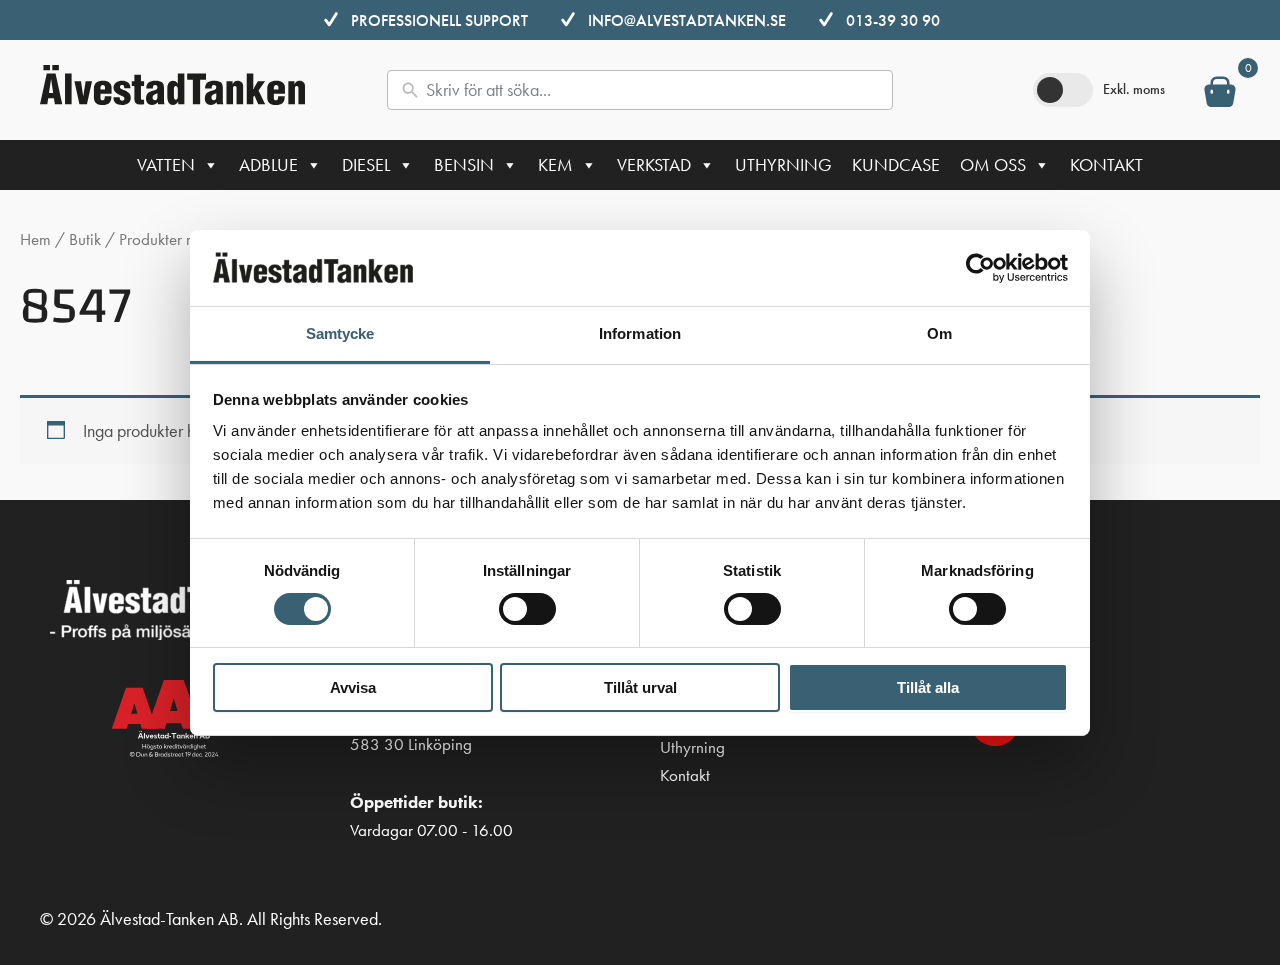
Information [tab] (640, 333)
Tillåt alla (928, 687)
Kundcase (896, 164)
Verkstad (654, 164)
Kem (555, 164)
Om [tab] (939, 333)
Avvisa (353, 687)
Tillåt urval (640, 687)
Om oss (993, 164)
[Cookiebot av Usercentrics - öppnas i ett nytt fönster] (980, 268)
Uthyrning (783, 164)
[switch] (527, 609)
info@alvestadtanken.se (687, 20)
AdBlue (268, 164)
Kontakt (1106, 164)
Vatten (166, 164)
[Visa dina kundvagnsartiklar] (1220, 96)
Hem (35, 239)
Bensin (464, 164)
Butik (85, 239)
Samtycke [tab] (340, 333)
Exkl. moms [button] (1134, 89)
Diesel (366, 164)
